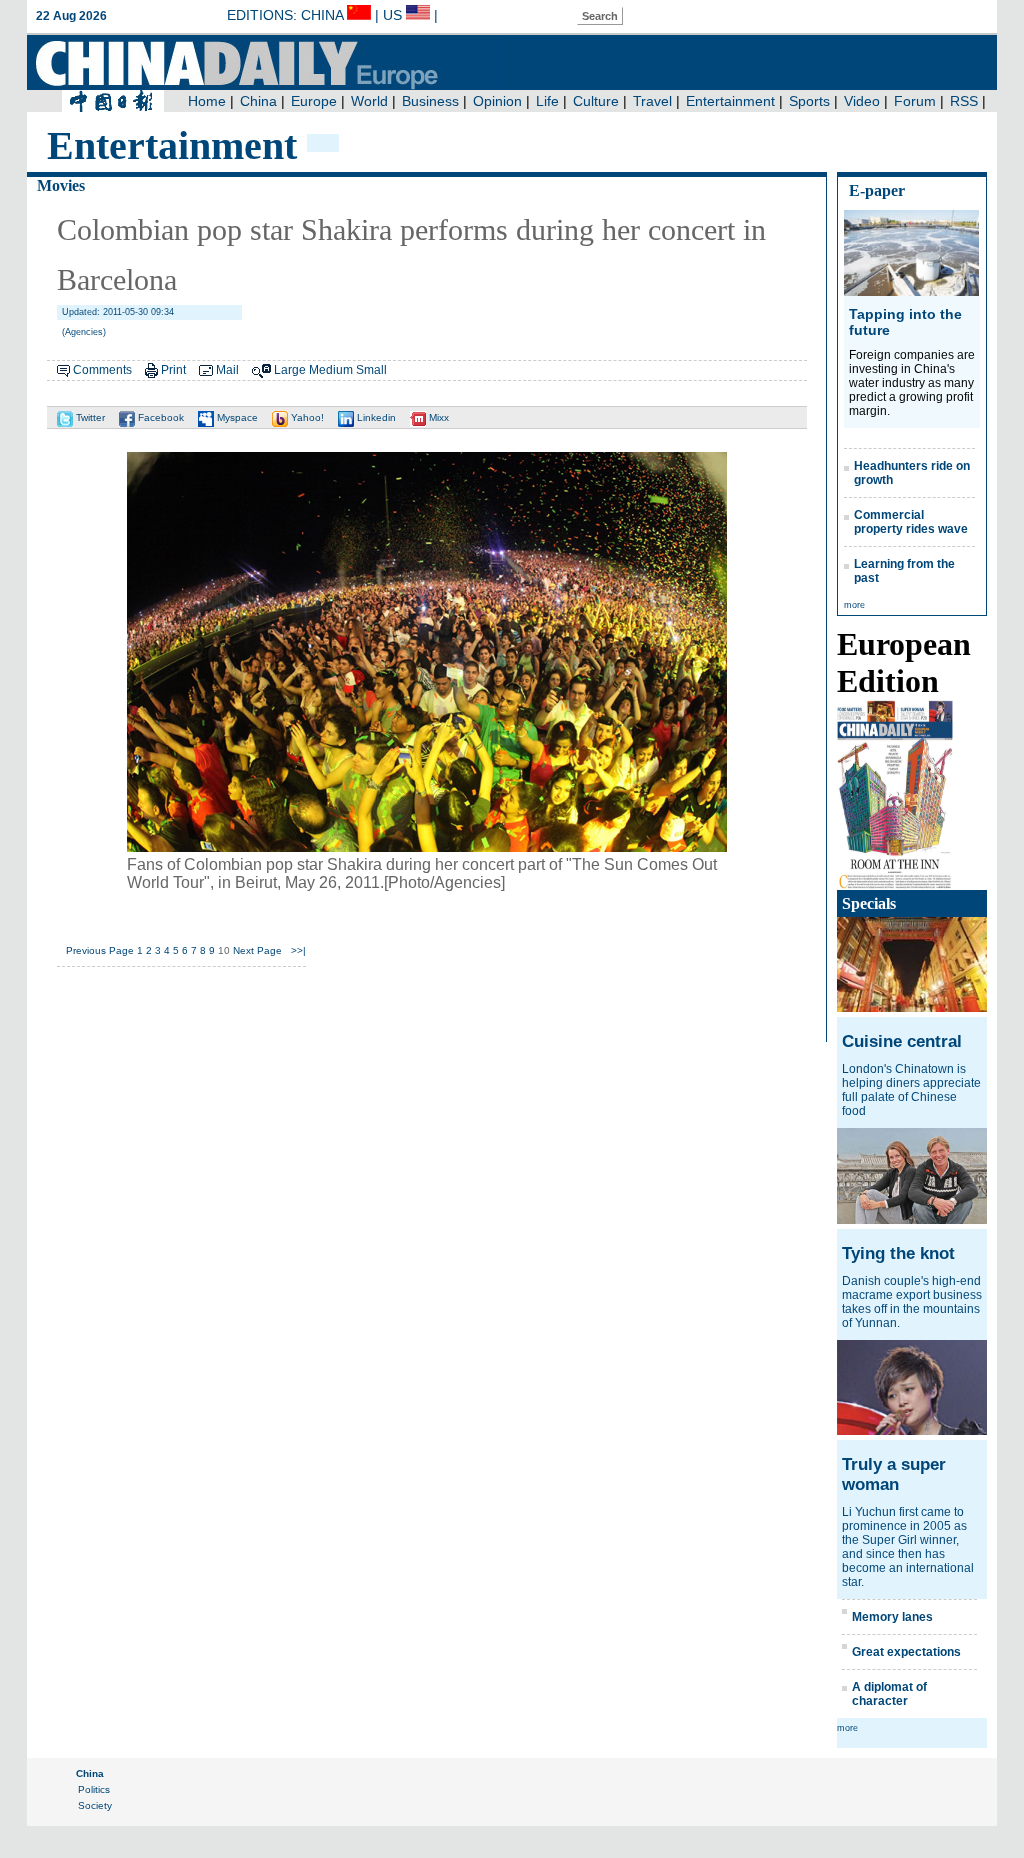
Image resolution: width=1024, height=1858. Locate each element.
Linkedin (375, 417)
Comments (102, 370)
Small (371, 370)
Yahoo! (306, 417)
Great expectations (906, 1652)
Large (290, 370)
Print (173, 370)
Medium (331, 370)
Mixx (437, 417)
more (854, 605)
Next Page (257, 950)
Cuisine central (902, 1041)
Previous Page (100, 950)
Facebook (159, 417)
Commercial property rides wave (911, 522)
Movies (61, 185)
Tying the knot (898, 1253)
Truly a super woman (894, 1474)
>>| (298, 950)
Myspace (236, 417)
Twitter (89, 417)
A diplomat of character (889, 1694)
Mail (227, 370)
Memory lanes (892, 1617)
